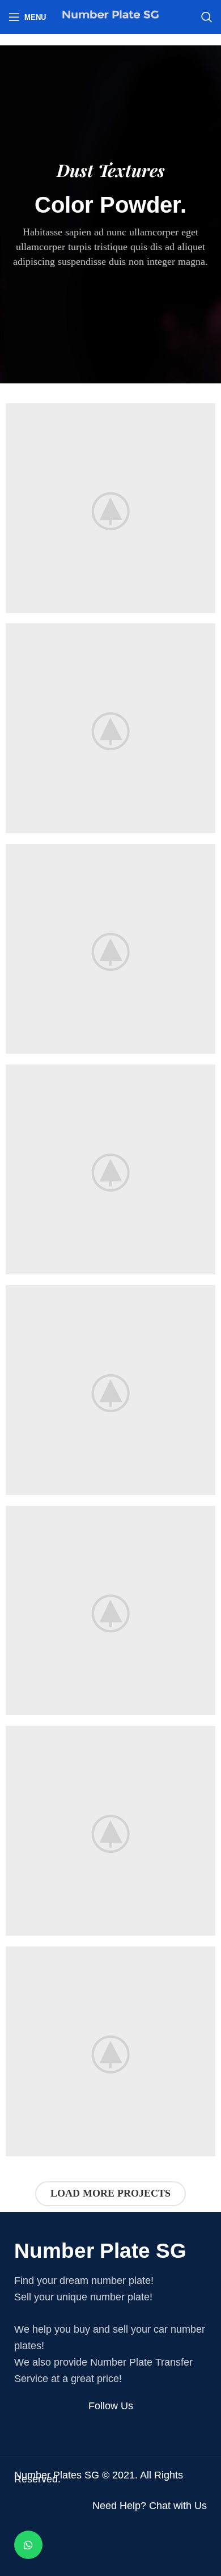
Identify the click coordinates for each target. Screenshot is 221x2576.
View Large (207, 412)
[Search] (207, 17)
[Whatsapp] (28, 2545)
